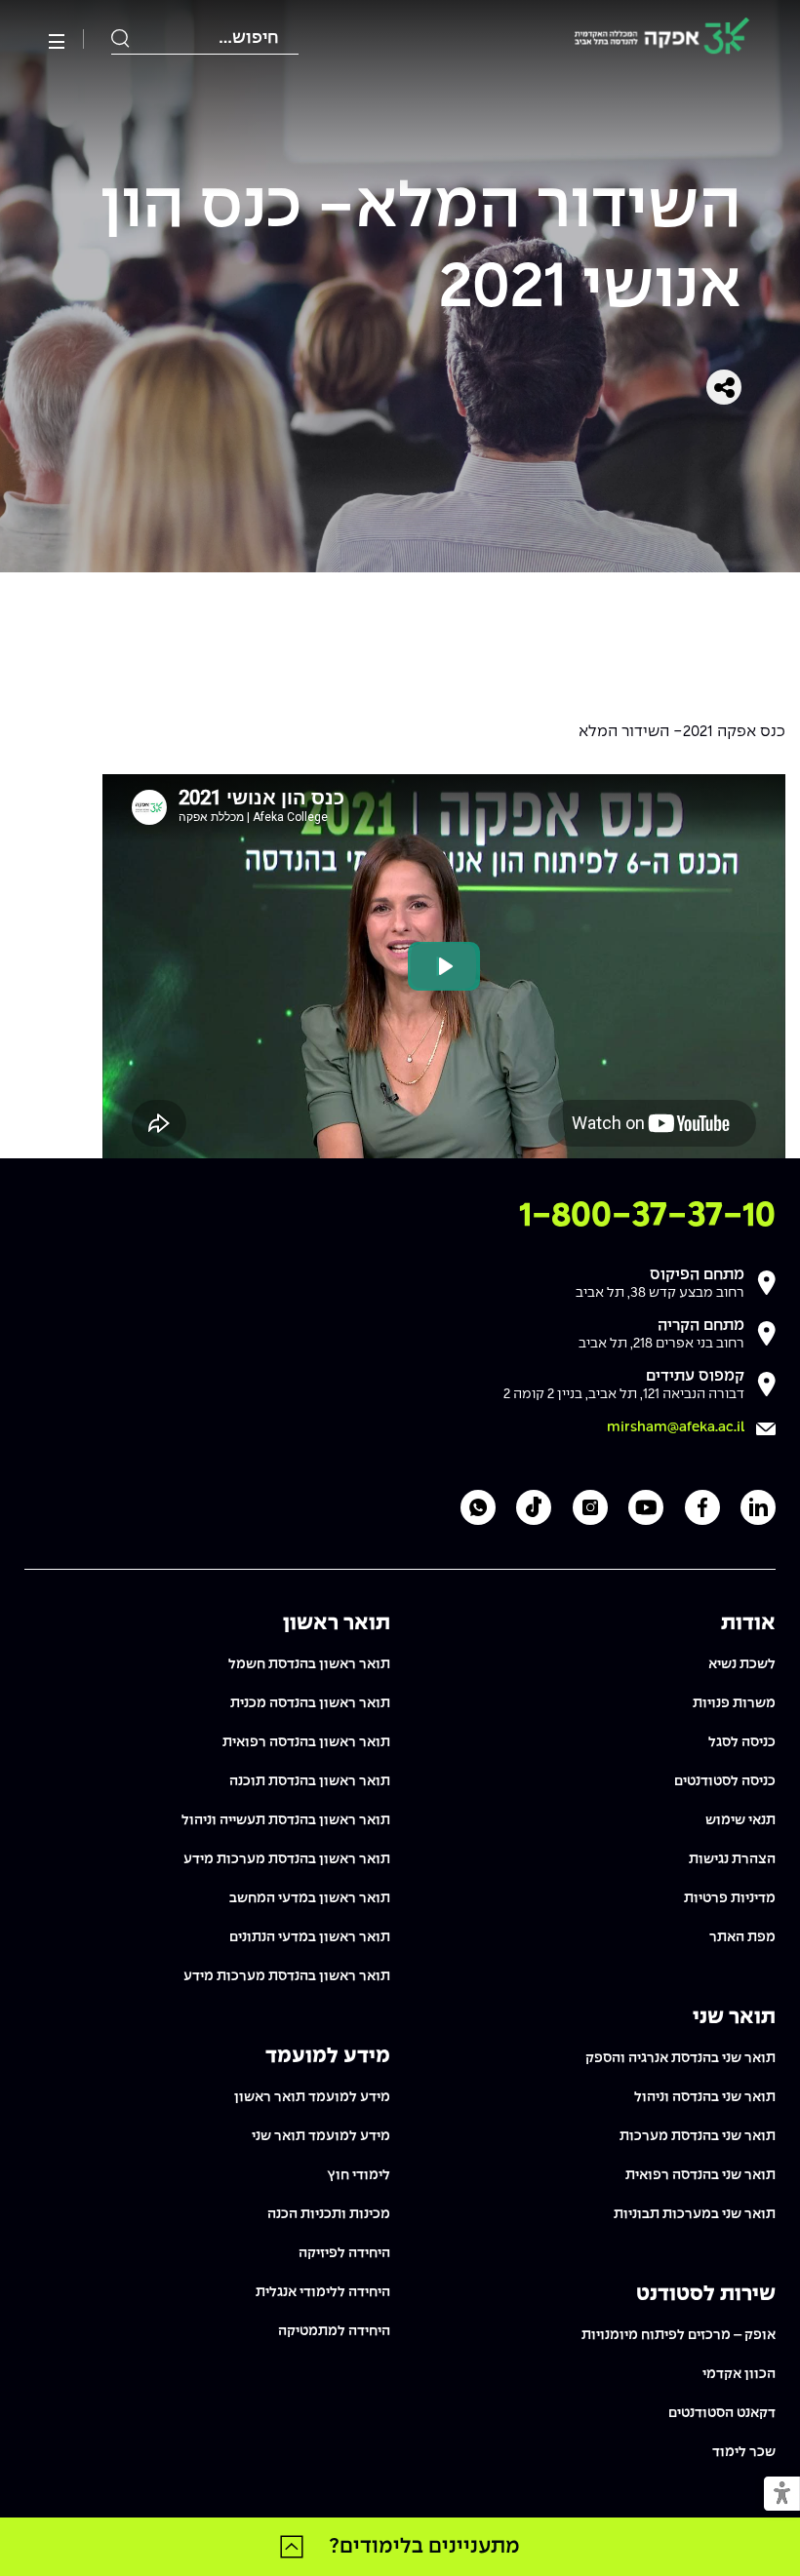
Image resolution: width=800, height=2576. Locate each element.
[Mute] (617, 1133)
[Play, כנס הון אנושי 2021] (128, 1133)
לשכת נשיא (742, 1664)
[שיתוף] (724, 387)
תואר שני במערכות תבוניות (695, 2214)
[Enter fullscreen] (760, 1133)
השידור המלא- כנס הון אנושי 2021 (421, 249)
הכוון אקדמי (739, 2374)
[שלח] (121, 39)
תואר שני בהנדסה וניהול (705, 2097)
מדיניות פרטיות (730, 1898)
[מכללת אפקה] (662, 39)
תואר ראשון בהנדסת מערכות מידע (287, 1859)
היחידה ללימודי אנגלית (323, 2292)
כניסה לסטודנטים (725, 1781)
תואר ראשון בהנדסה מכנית (310, 1703)
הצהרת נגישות (732, 1859)
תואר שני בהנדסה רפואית (700, 2175)
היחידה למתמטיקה (334, 2331)
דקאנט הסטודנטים (722, 2413)
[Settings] (727, 1133)
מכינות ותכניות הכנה (329, 2214)
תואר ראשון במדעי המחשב (310, 1898)
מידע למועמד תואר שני (321, 2136)
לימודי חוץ (359, 2175)
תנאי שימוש (740, 1820)
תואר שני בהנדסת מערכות (698, 2136)
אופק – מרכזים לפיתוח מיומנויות (679, 2335)
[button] (782, 2495)
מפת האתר (742, 1937)
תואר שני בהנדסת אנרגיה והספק (680, 2058)
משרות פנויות (734, 1703)
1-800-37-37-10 (647, 1216)
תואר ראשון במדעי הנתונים (310, 1937)
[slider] (352, 1132)
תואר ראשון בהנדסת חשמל (309, 1664)
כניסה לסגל (742, 1742)
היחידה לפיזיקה (344, 2253)
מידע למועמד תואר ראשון (312, 2097)
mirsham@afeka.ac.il (676, 1427)
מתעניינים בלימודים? (424, 2547)
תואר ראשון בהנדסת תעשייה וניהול (286, 1820)
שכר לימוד (744, 2452)
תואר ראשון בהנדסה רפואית (306, 1742)
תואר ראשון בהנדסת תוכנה (310, 1781)
